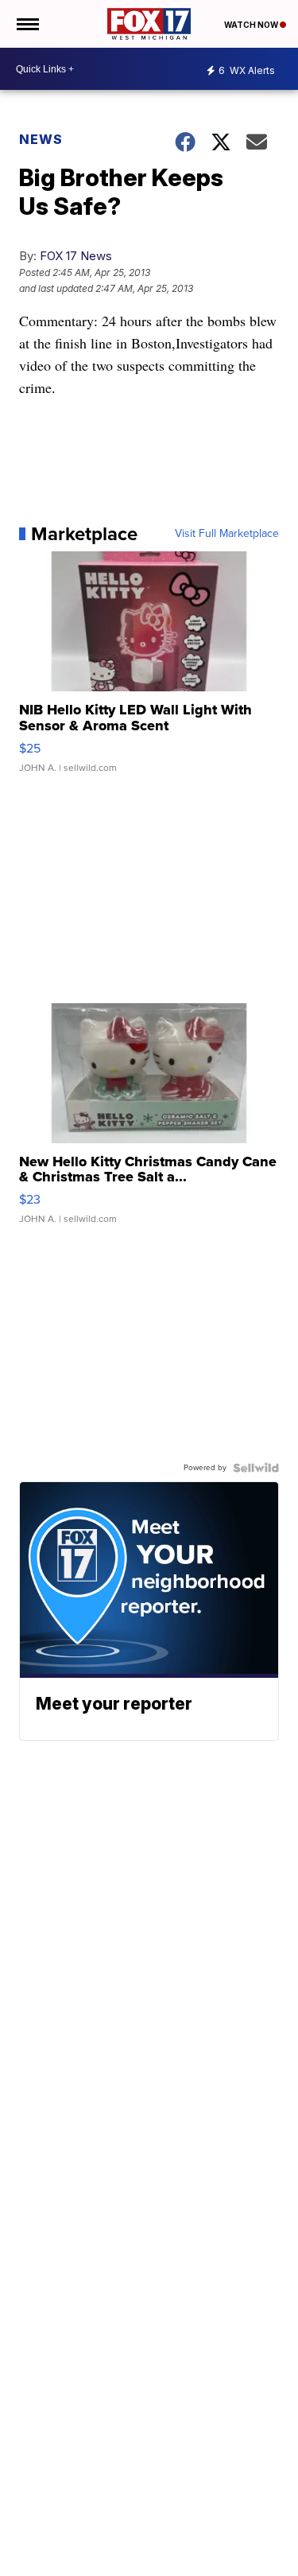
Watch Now (252, 25)
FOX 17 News (76, 256)
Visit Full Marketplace (227, 534)
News (41, 139)
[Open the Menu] (27, 24)
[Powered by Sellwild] (256, 1468)
